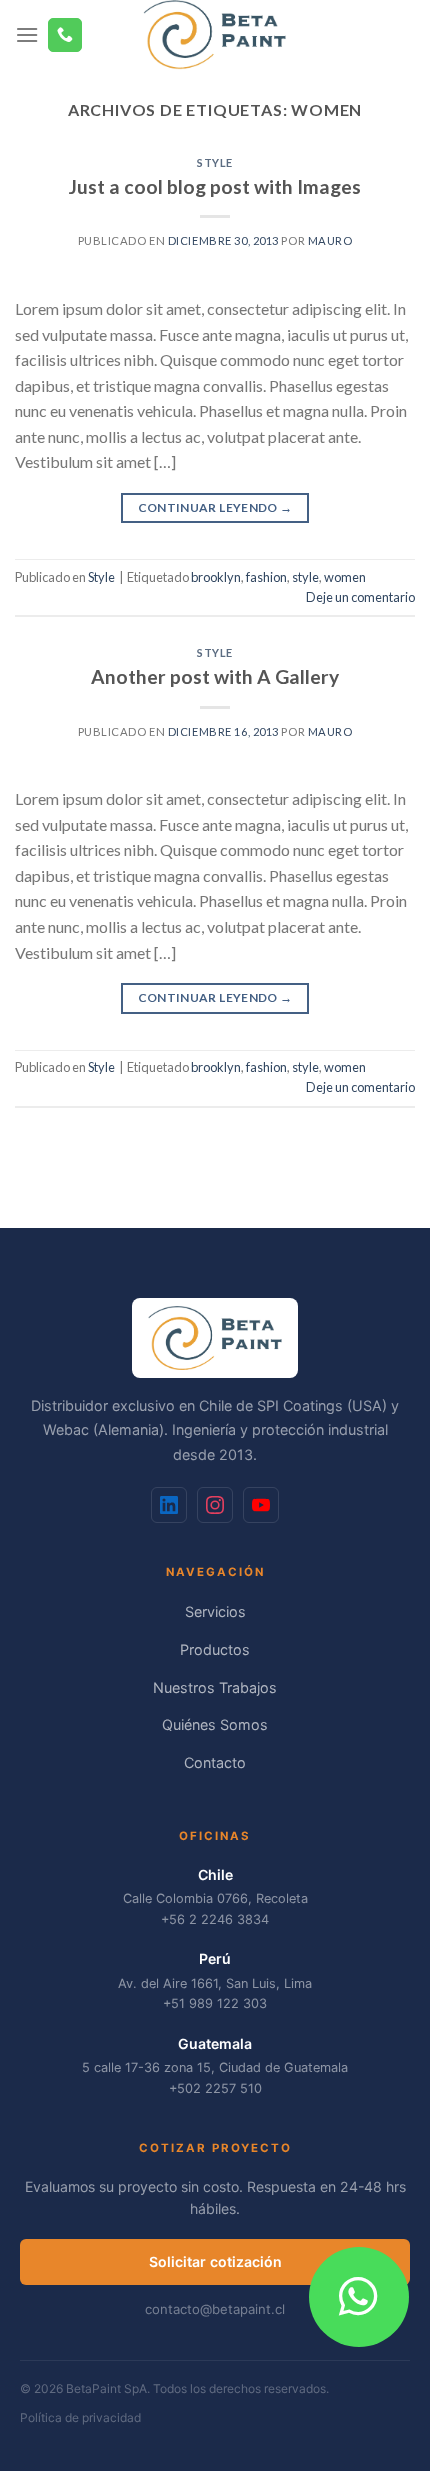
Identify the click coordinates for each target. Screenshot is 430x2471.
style (305, 577)
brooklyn (216, 577)
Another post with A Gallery (215, 676)
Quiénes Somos (215, 1724)
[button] (359, 2297)
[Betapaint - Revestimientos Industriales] (215, 35)
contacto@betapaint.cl (215, 2309)
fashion (266, 577)
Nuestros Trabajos (215, 1687)
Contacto (215, 1762)
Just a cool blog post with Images (215, 186)
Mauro (330, 240)
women (345, 577)
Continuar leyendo (215, 507)
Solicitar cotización (215, 2261)
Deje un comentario (360, 597)
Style (215, 162)
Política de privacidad (80, 2417)
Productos (215, 1649)
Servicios (215, 1611)
